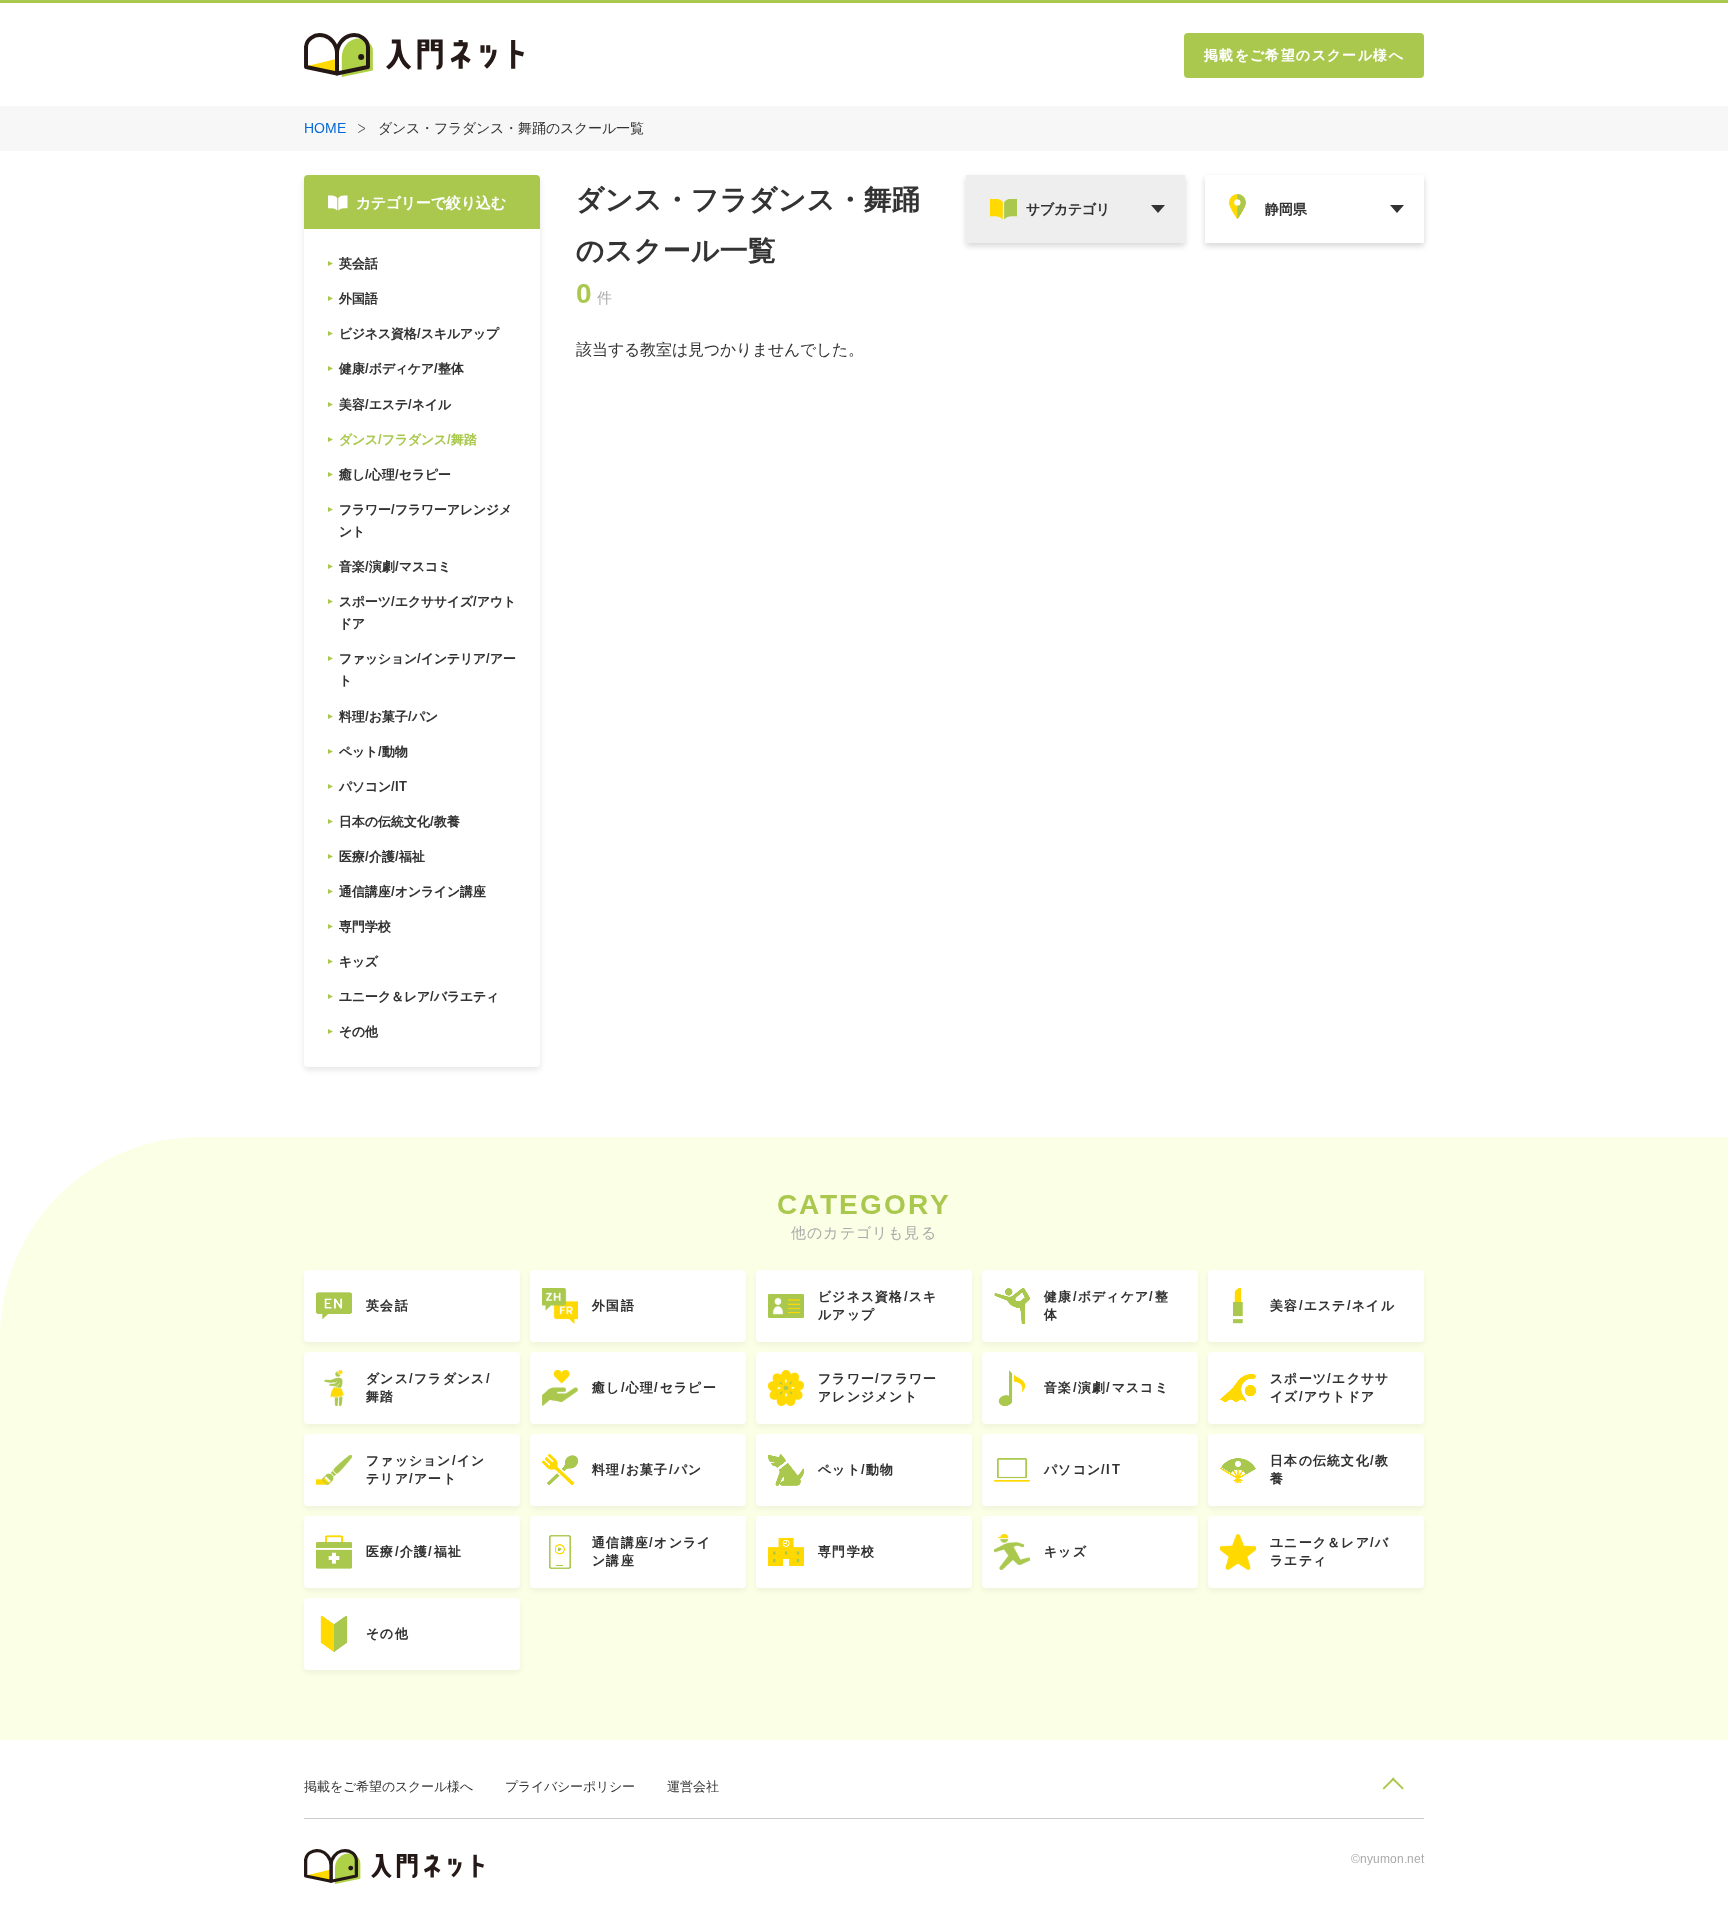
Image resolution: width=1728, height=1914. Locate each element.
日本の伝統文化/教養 (1330, 1469)
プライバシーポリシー (570, 1786)
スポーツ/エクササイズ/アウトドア (1330, 1387)
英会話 (387, 1305)
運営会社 (693, 1786)
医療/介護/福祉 (414, 1551)
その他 (387, 1633)
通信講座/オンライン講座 (652, 1551)
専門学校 (846, 1551)
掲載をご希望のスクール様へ (1304, 55)
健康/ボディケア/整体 (1106, 1305)
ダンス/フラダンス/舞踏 (428, 1387)
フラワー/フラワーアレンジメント (878, 1387)
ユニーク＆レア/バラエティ (1330, 1551)
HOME (325, 128)
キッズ (1065, 1551)
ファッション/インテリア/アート (426, 1469)
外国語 (613, 1305)
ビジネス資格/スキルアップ (878, 1305)
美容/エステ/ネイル (1332, 1305)
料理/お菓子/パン (647, 1469)
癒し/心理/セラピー (654, 1387)
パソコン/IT (1082, 1469)
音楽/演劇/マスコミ (1106, 1387)
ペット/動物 (856, 1469)
